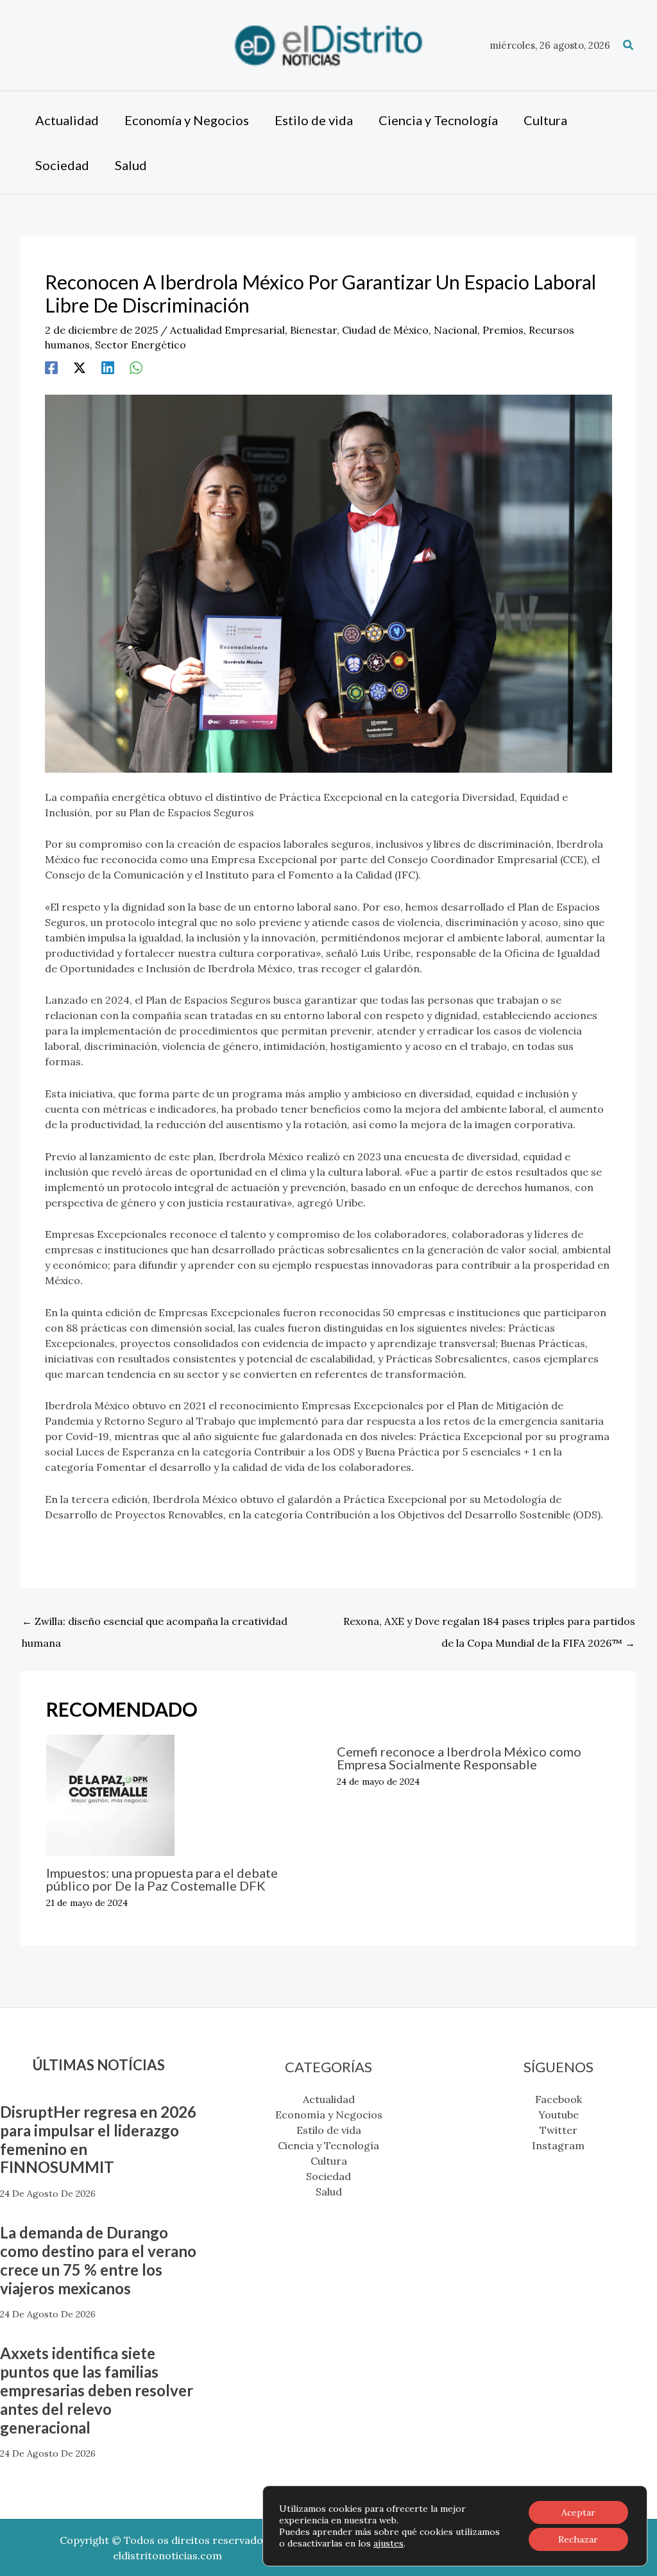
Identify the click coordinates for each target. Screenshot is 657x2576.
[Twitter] (80, 367)
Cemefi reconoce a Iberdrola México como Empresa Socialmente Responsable (459, 1758)
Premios (503, 330)
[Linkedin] (108, 367)
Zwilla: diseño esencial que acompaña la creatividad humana (155, 1624)
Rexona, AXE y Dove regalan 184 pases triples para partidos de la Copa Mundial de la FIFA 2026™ (489, 1624)
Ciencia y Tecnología (328, 2145)
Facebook (559, 2099)
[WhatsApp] (136, 367)
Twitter (559, 2130)
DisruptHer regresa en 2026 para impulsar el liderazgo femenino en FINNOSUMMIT (98, 2139)
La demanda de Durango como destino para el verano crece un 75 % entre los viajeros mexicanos (98, 2260)
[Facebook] (51, 367)
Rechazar (578, 2539)
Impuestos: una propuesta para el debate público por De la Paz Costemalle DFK (162, 1879)
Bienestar (313, 330)
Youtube (559, 2115)
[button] (629, 46)
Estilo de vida (329, 2130)
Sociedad (328, 2176)
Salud (329, 2192)
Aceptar (578, 2512)
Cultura (329, 2161)
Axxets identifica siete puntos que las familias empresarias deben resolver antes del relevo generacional (97, 2390)
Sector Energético (141, 345)
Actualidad (329, 2099)
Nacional (456, 330)
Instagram (558, 2145)
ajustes (388, 2543)
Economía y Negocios (329, 2115)
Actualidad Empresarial (227, 330)
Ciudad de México (385, 330)
